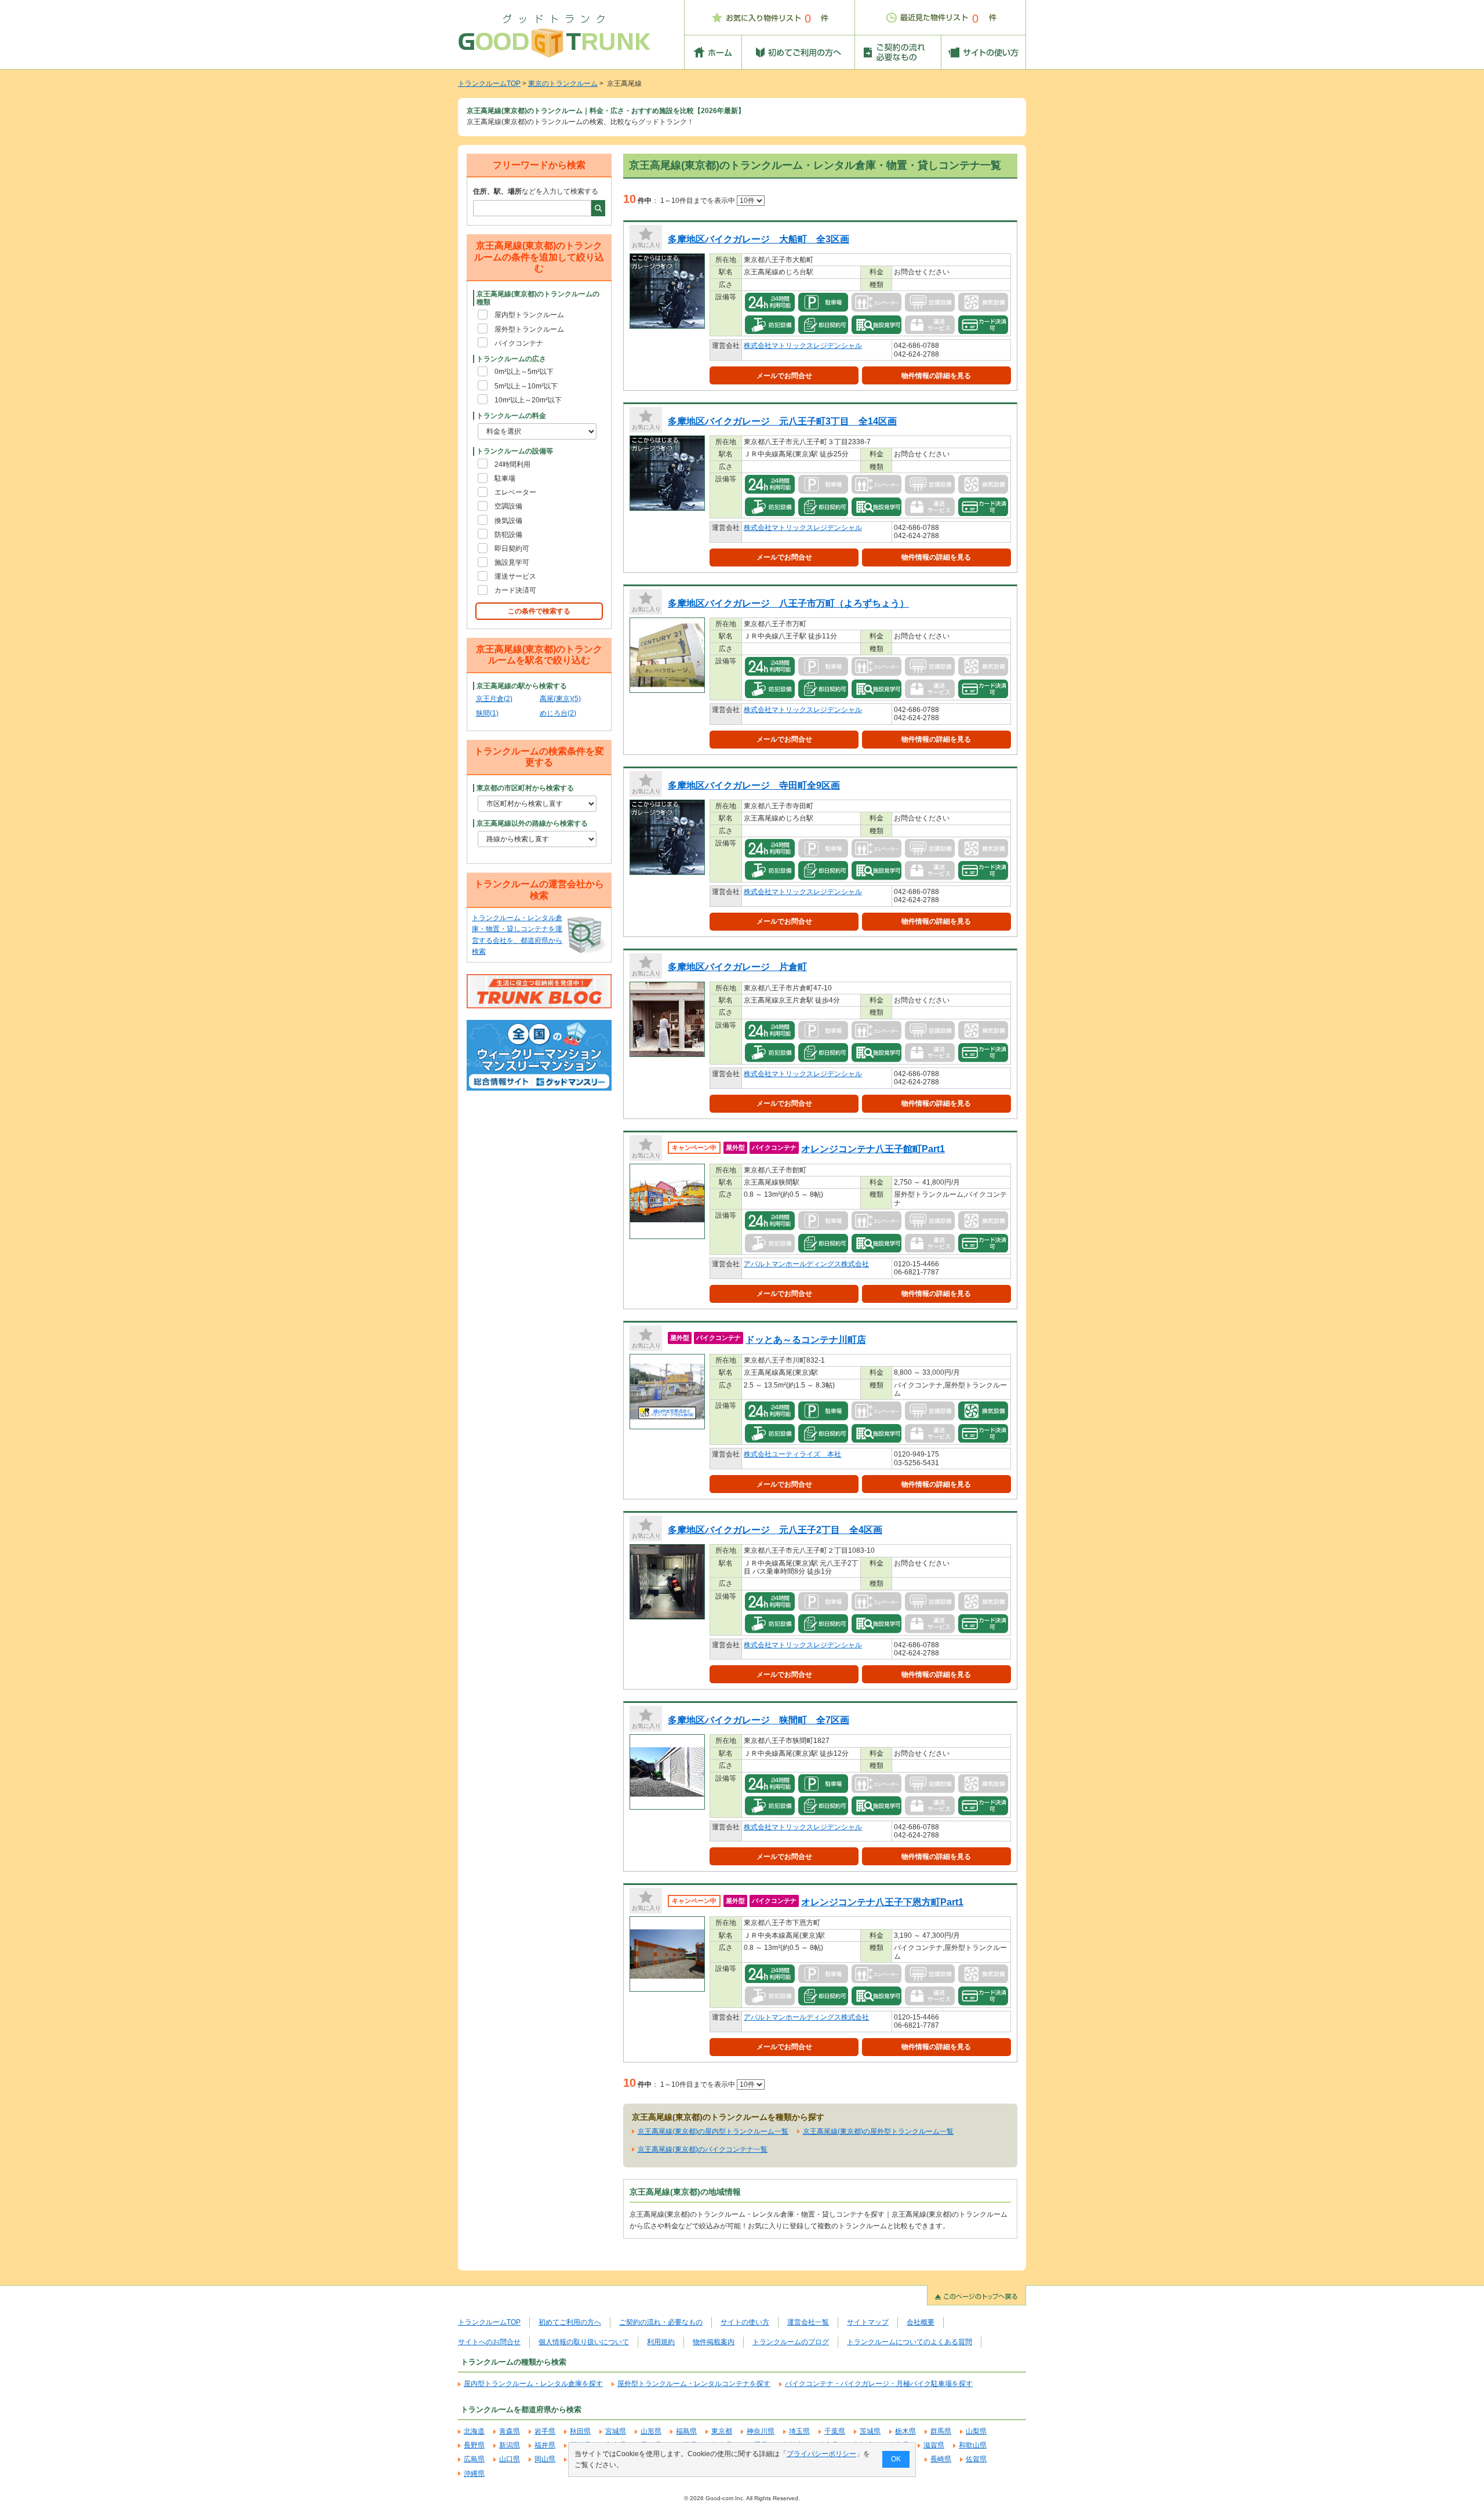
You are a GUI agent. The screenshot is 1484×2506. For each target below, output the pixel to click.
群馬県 (941, 2431)
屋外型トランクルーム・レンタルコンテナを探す (694, 2384)
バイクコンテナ (519, 343)
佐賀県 (976, 2459)
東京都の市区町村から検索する (525, 788)
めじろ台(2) (558, 713)
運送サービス (515, 576)
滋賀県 (934, 2445)
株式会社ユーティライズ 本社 (792, 1454)
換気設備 (508, 521)
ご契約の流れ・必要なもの (661, 2322)
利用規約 (661, 2342)
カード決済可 (515, 590)
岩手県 (545, 2431)
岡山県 (545, 2459)
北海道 (474, 2431)
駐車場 (505, 478)
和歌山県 (973, 2445)
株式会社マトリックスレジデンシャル (803, 346)
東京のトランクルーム (563, 83)
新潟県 (510, 2445)
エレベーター (515, 492)
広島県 (474, 2459)
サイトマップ (868, 2322)
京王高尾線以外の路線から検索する (532, 823)
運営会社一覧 (808, 2322)
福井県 (545, 2445)
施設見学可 (512, 562)
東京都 (722, 2431)
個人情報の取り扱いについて (584, 2342)
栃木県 (905, 2431)
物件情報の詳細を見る (936, 376)
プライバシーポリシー (821, 2454)
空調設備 (508, 506)
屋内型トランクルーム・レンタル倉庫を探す (533, 2384)
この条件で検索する (539, 611)
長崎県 (941, 2459)
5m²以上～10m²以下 (526, 386)
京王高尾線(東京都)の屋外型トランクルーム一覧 (878, 2131)
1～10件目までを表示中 (699, 201)
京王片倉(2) (494, 699)
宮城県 (616, 2431)
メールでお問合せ (784, 376)
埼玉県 (799, 2431)
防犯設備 (508, 535)
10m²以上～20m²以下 (528, 400)
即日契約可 (512, 549)
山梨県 (976, 2431)
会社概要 (921, 2322)
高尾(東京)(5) (560, 699)
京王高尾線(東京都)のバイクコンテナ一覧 (703, 2149)
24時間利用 (512, 464)
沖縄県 (474, 2474)
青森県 (510, 2431)
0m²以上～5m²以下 (524, 372)
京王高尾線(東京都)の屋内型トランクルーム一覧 (713, 2131)
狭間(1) (487, 713)
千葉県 (835, 2431)
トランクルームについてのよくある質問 (910, 2342)
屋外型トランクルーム (529, 329)
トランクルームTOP (489, 83)
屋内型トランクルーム (529, 315)
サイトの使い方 (745, 2322)
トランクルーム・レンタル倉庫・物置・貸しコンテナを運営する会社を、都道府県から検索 (517, 935)
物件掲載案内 (714, 2342)
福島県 (686, 2431)
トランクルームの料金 (511, 416)
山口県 (510, 2459)
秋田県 (580, 2431)
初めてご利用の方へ (570, 2322)
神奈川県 (761, 2431)
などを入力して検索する (536, 191)
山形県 (651, 2431)
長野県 (474, 2445)
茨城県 (870, 2431)
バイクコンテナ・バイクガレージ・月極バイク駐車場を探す (879, 2384)
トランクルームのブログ (791, 2342)
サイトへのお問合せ (489, 2342)
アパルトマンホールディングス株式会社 (806, 1264)
